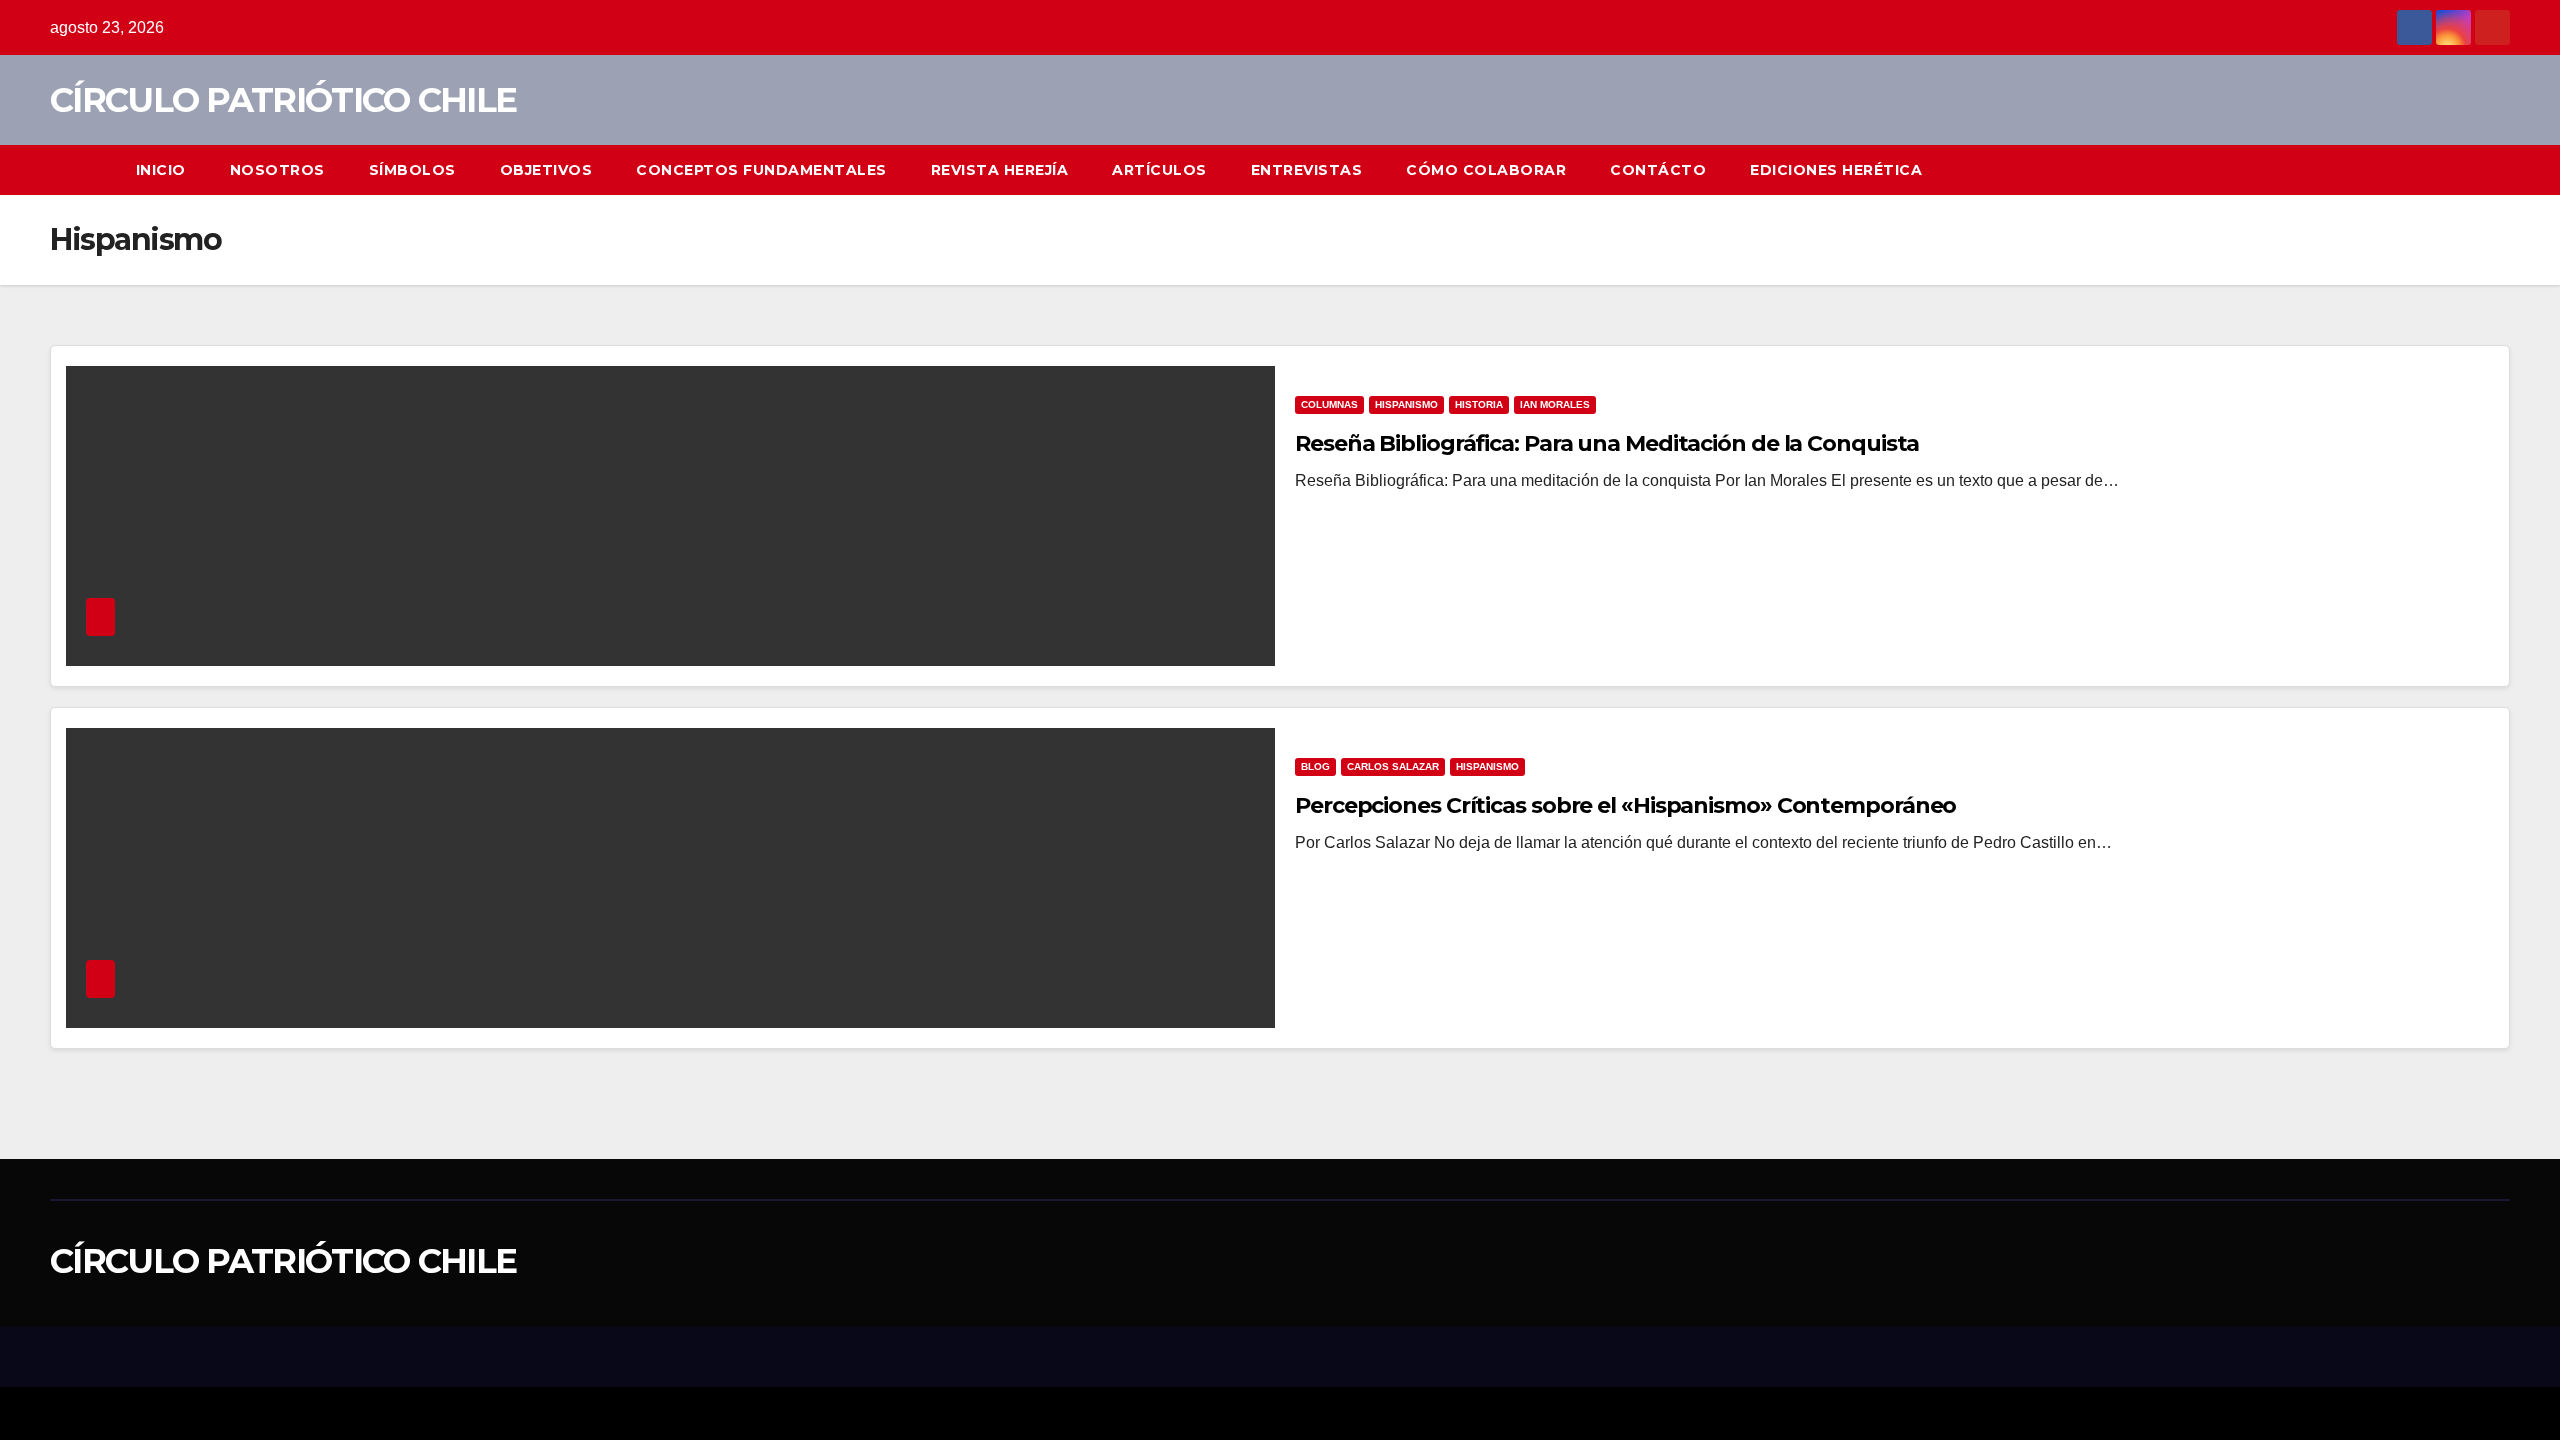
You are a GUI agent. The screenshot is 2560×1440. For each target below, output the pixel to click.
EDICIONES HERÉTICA (1836, 170)
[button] (2496, 169)
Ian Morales (1555, 404)
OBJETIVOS (546, 170)
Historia (1479, 404)
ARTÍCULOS (1159, 170)
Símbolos (412, 170)
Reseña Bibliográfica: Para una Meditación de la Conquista (1607, 443)
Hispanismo (1406, 404)
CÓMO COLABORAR (1486, 170)
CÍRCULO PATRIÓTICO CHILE (283, 100)
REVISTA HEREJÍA (1000, 170)
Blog (1315, 766)
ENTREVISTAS (1307, 170)
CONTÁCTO (1658, 170)
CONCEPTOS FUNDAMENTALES (761, 170)
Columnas (1329, 404)
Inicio (161, 170)
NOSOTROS (277, 170)
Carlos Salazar (1393, 766)
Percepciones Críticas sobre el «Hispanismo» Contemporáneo (1625, 805)
